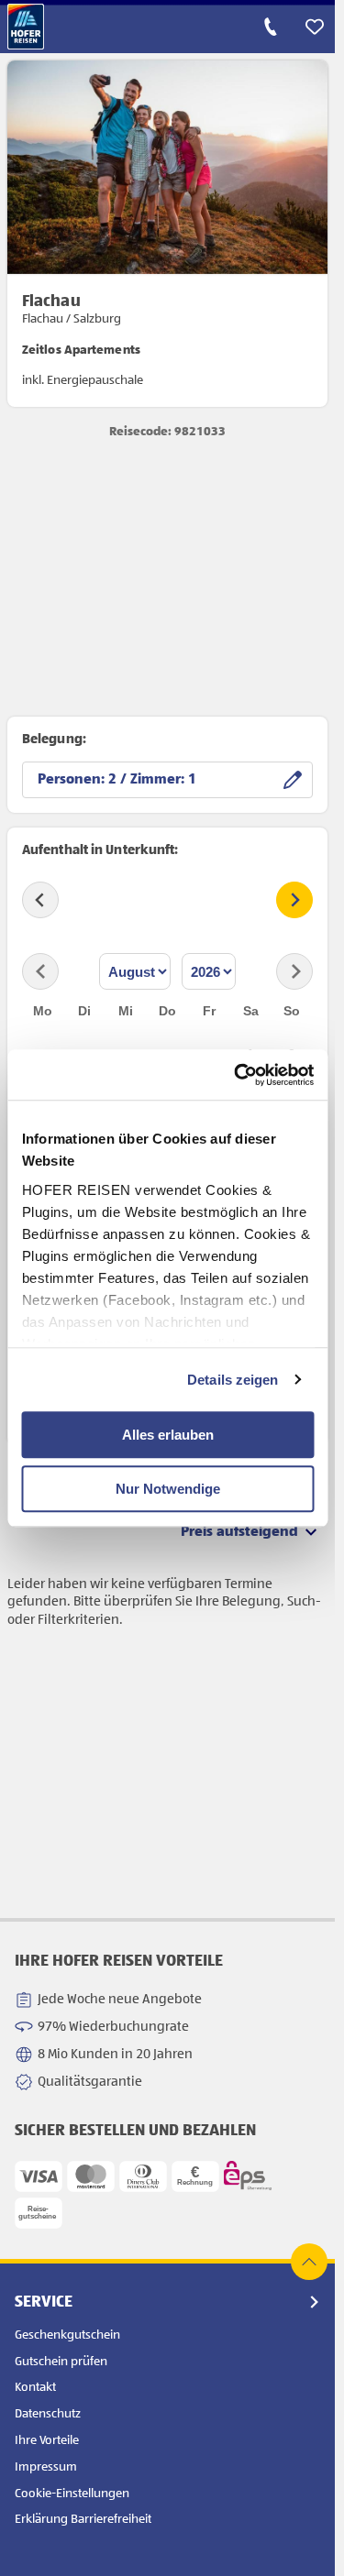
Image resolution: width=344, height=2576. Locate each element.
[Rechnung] (195, 2176)
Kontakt (35, 2387)
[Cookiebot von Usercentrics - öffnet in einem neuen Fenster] (237, 1075)
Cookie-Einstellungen (72, 2494)
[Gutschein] (39, 2213)
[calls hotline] (271, 27)
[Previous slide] (40, 900)
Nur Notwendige (168, 1489)
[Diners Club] (143, 2176)
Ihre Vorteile (47, 2440)
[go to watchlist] (315, 27)
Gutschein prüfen (61, 2362)
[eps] (248, 2176)
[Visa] (39, 2176)
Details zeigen (233, 1380)
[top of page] (309, 2262)
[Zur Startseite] (26, 27)
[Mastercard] (91, 2176)
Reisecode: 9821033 (167, 432)
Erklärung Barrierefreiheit (83, 2519)
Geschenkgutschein (67, 2335)
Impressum (46, 2467)
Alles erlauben (168, 1435)
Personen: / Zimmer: (113, 780)
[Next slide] (294, 900)
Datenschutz (48, 2414)
